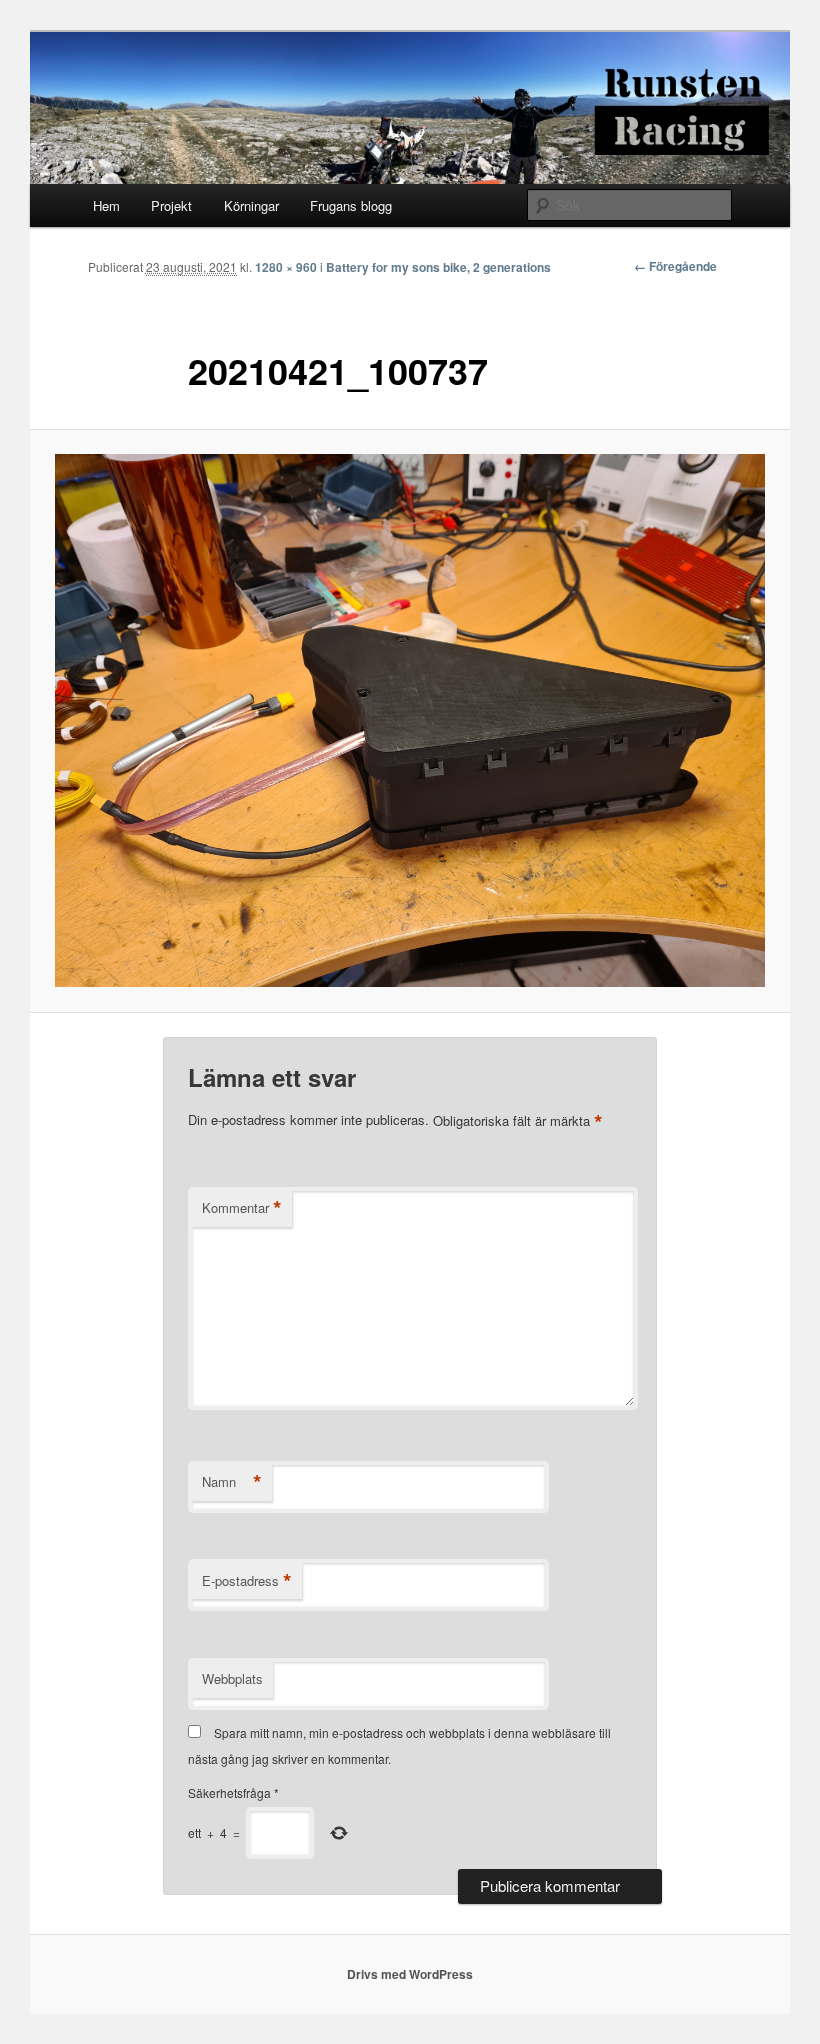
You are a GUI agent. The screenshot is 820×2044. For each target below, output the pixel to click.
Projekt (171, 205)
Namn (232, 1482)
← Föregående (675, 266)
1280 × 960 (286, 267)
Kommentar (242, 1208)
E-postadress (247, 1581)
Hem (106, 205)
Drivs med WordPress (410, 1974)
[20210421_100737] (410, 720)
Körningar (251, 205)
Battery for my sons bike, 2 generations (438, 267)
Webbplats (232, 1678)
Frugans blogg (351, 205)
